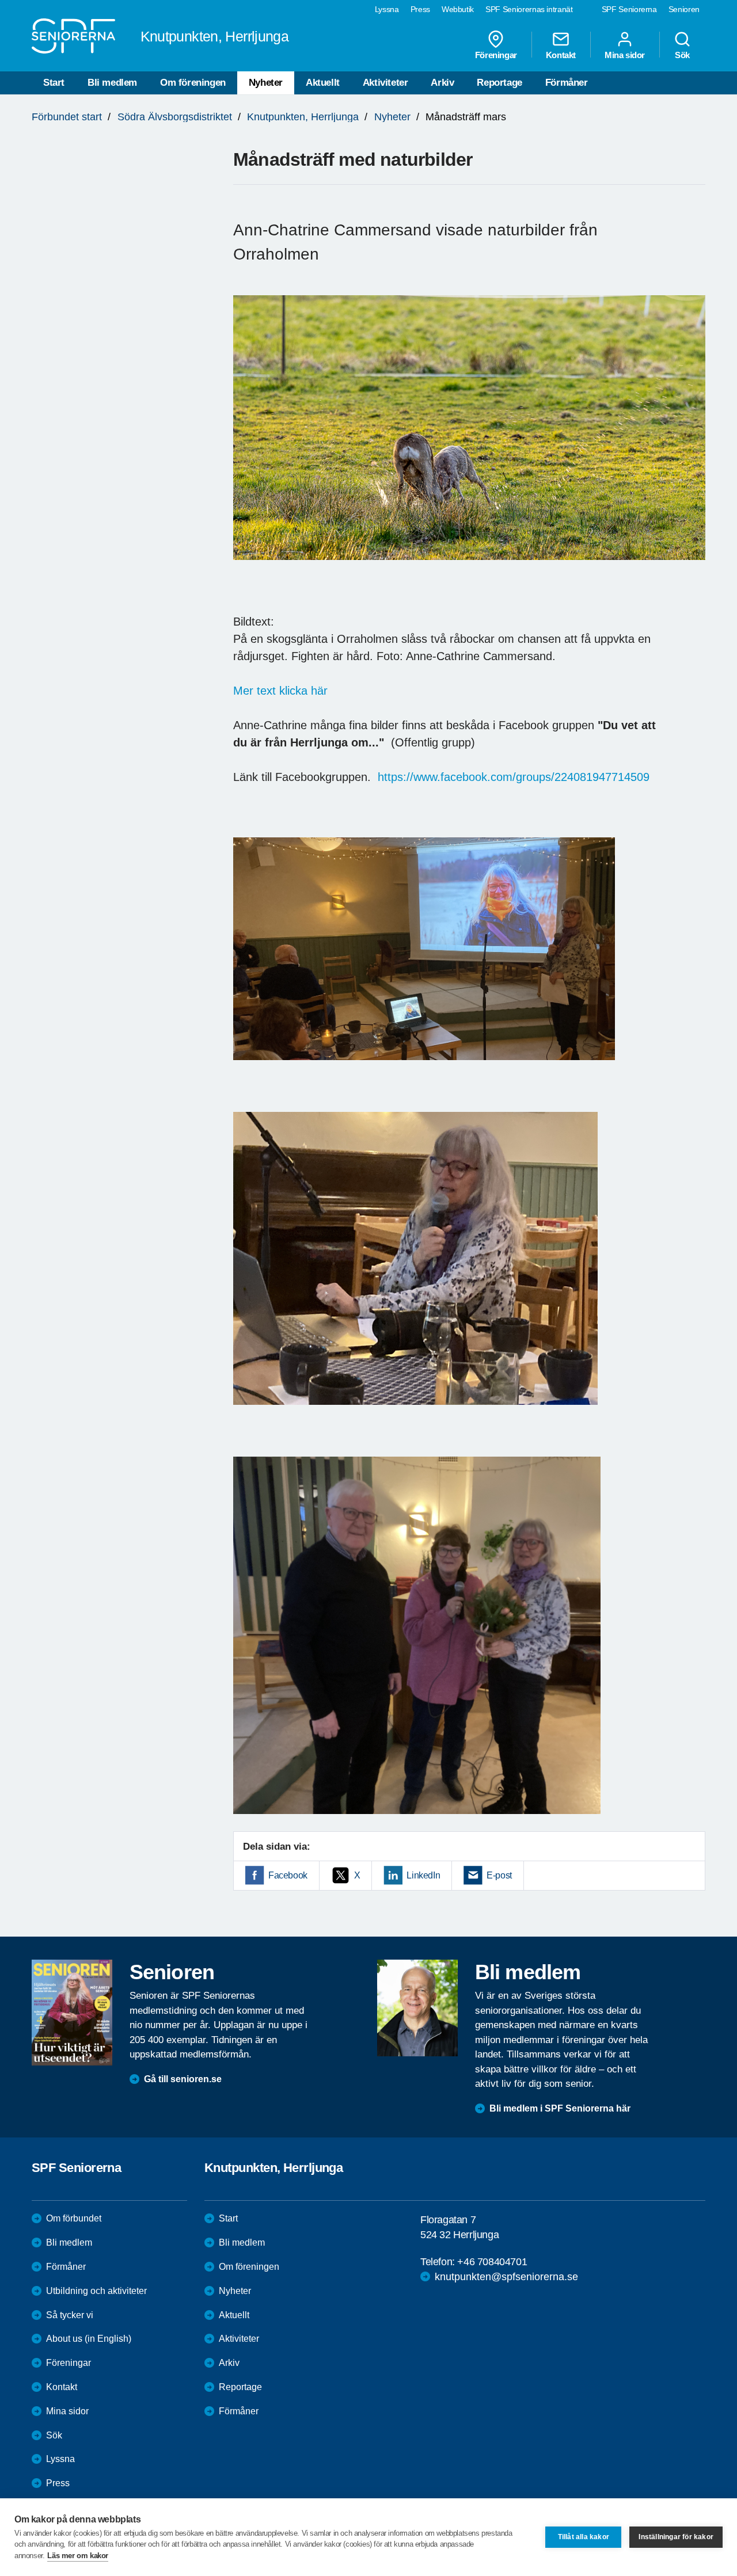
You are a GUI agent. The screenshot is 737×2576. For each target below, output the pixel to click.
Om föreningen (193, 83)
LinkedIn (423, 1875)
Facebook (288, 1875)
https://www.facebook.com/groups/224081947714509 (514, 777)
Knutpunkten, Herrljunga (303, 117)
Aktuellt (323, 83)
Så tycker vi (70, 2315)
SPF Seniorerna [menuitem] (629, 9)
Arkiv (442, 83)
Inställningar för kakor (676, 2537)
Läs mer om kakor (78, 2556)
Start (54, 83)
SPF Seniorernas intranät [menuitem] (529, 9)
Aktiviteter (385, 83)
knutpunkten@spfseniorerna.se (506, 2277)
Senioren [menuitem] (684, 9)
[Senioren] (72, 2013)
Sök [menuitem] (682, 55)
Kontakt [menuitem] (561, 55)
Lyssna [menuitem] (387, 9)
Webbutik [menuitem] (458, 9)
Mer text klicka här (280, 691)
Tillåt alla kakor (584, 2537)
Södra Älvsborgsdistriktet (175, 117)
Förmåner (567, 83)
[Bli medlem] (417, 2008)
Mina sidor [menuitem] (625, 55)
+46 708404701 (492, 2262)
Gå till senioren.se (183, 2079)
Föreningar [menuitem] (496, 55)
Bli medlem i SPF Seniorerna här (560, 2108)
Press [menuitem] (420, 9)
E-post (499, 1875)
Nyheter (266, 83)
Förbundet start (67, 117)
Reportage (499, 83)
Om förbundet (74, 2218)
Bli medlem (112, 83)
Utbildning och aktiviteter (96, 2291)
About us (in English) (89, 2339)
